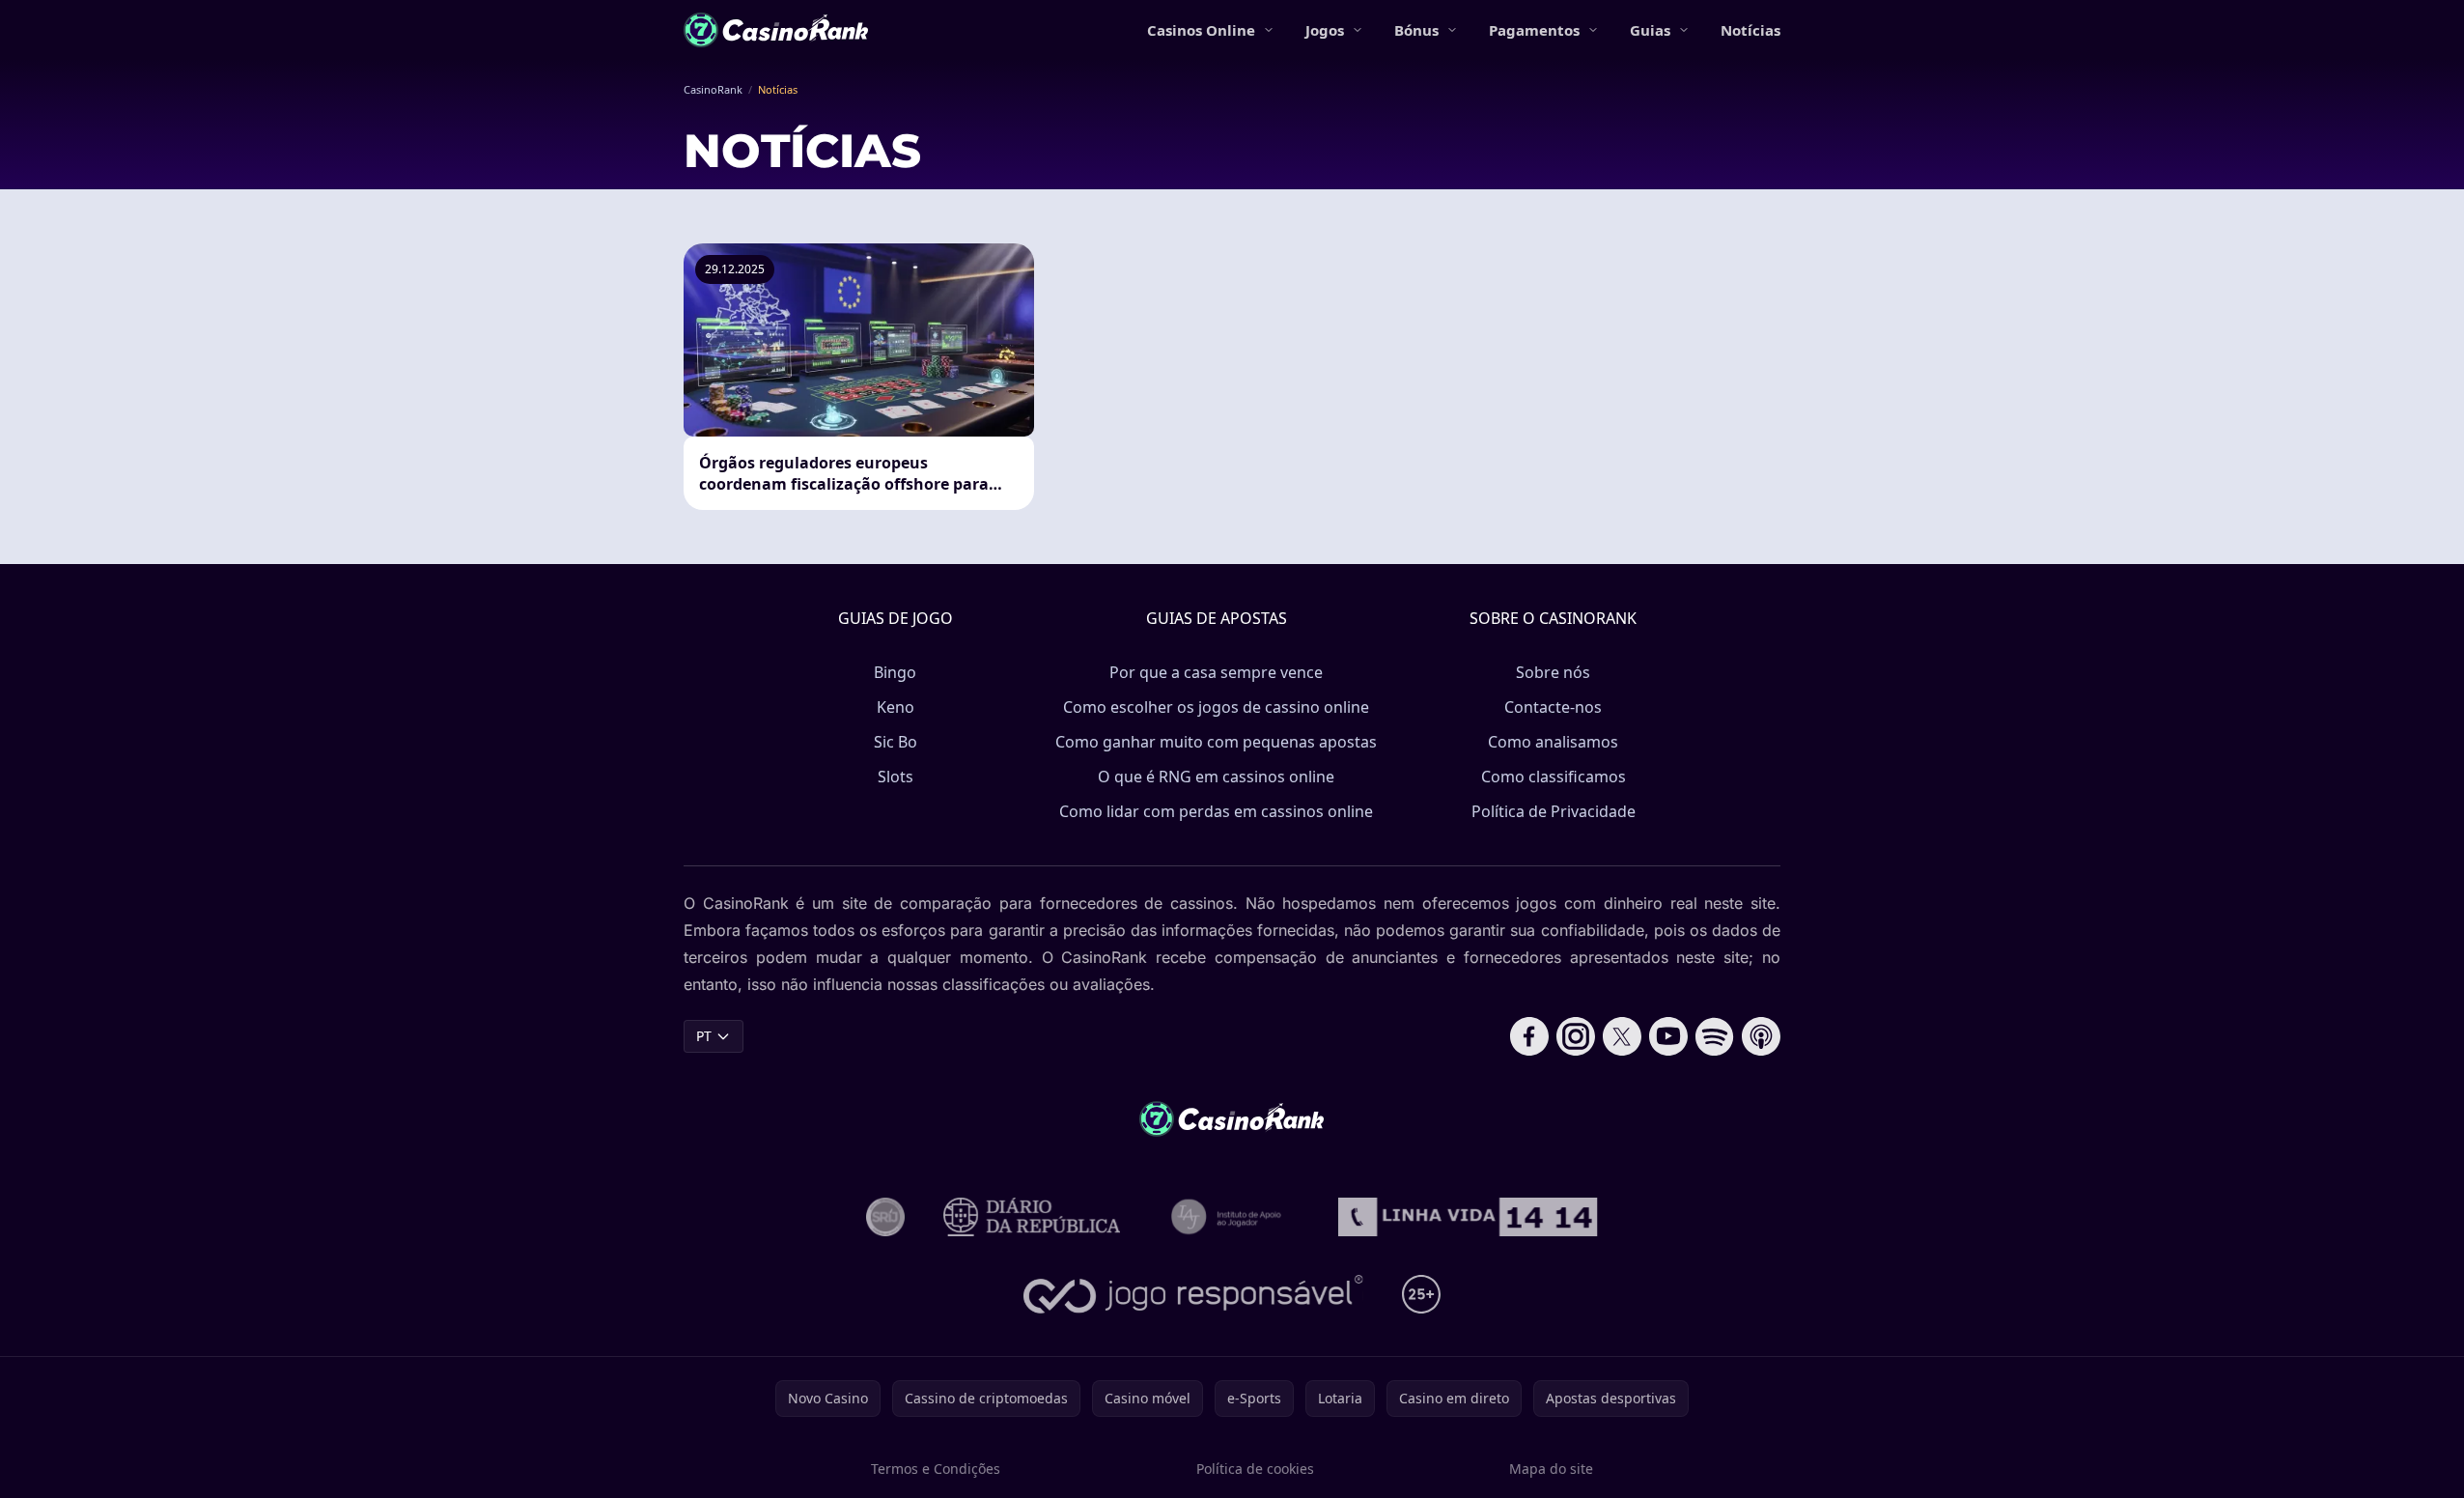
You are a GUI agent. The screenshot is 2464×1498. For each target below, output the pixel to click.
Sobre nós (1553, 672)
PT (704, 1036)
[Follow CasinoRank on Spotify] (1715, 1036)
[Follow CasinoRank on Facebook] (1529, 1036)
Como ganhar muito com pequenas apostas (1216, 742)
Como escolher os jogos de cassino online (1216, 707)
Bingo (895, 672)
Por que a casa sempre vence (1216, 672)
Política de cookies (1255, 1469)
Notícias (1750, 30)
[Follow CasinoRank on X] (1622, 1036)
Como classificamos (1554, 777)
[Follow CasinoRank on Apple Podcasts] (1761, 1036)
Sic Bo (896, 742)
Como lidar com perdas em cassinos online (1216, 811)
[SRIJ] (1468, 1217)
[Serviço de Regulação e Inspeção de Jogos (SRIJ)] (885, 1217)
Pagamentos (1534, 30)
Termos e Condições (936, 1469)
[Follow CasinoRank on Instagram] (1576, 1036)
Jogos (1325, 30)
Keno (896, 707)
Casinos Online (1201, 30)
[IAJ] (1230, 1217)
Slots (896, 777)
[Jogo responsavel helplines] (1194, 1294)
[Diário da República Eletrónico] (1032, 1217)
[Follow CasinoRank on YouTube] (1668, 1036)
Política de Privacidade (1554, 811)
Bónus (1416, 30)
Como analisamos (1553, 742)
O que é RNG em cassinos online (1216, 777)
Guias (1650, 30)
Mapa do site (1551, 1469)
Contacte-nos (1553, 707)
